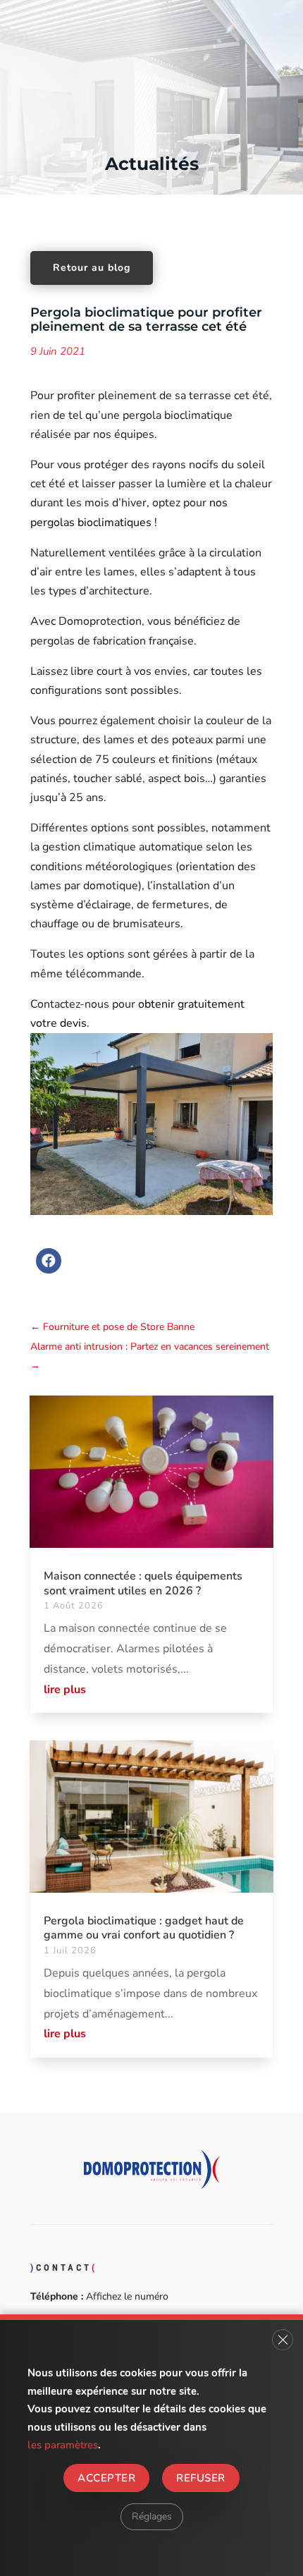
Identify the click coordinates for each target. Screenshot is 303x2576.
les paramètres (63, 2445)
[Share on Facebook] (49, 1269)
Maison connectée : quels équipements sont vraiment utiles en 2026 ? (143, 1583)
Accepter (106, 2477)
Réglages (152, 2516)
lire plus (65, 1690)
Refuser (200, 2477)
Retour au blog (92, 268)
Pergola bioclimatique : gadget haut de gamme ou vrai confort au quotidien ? (144, 1928)
